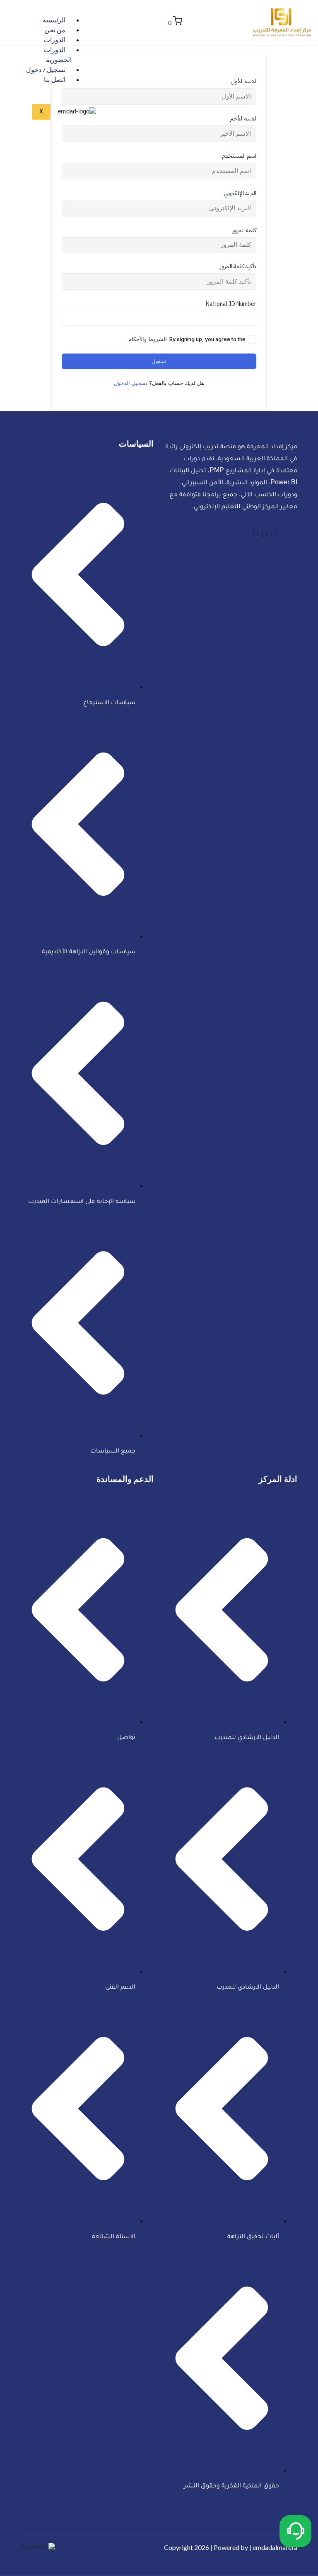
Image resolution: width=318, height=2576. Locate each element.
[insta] (263, 534)
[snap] (253, 534)
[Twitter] (267, 534)
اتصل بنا (55, 81)
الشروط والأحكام (148, 339)
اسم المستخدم (239, 156)
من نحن (55, 31)
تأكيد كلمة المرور (238, 267)
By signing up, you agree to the (187, 339)
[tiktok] (258, 534)
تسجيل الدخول (131, 383)
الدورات (55, 41)
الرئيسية (54, 22)
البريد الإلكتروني (240, 193)
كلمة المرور (244, 231)
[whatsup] (276, 534)
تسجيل (159, 361)
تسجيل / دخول (46, 71)
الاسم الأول (243, 82)
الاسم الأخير (243, 119)
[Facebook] (272, 534)
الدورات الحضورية (58, 56)
